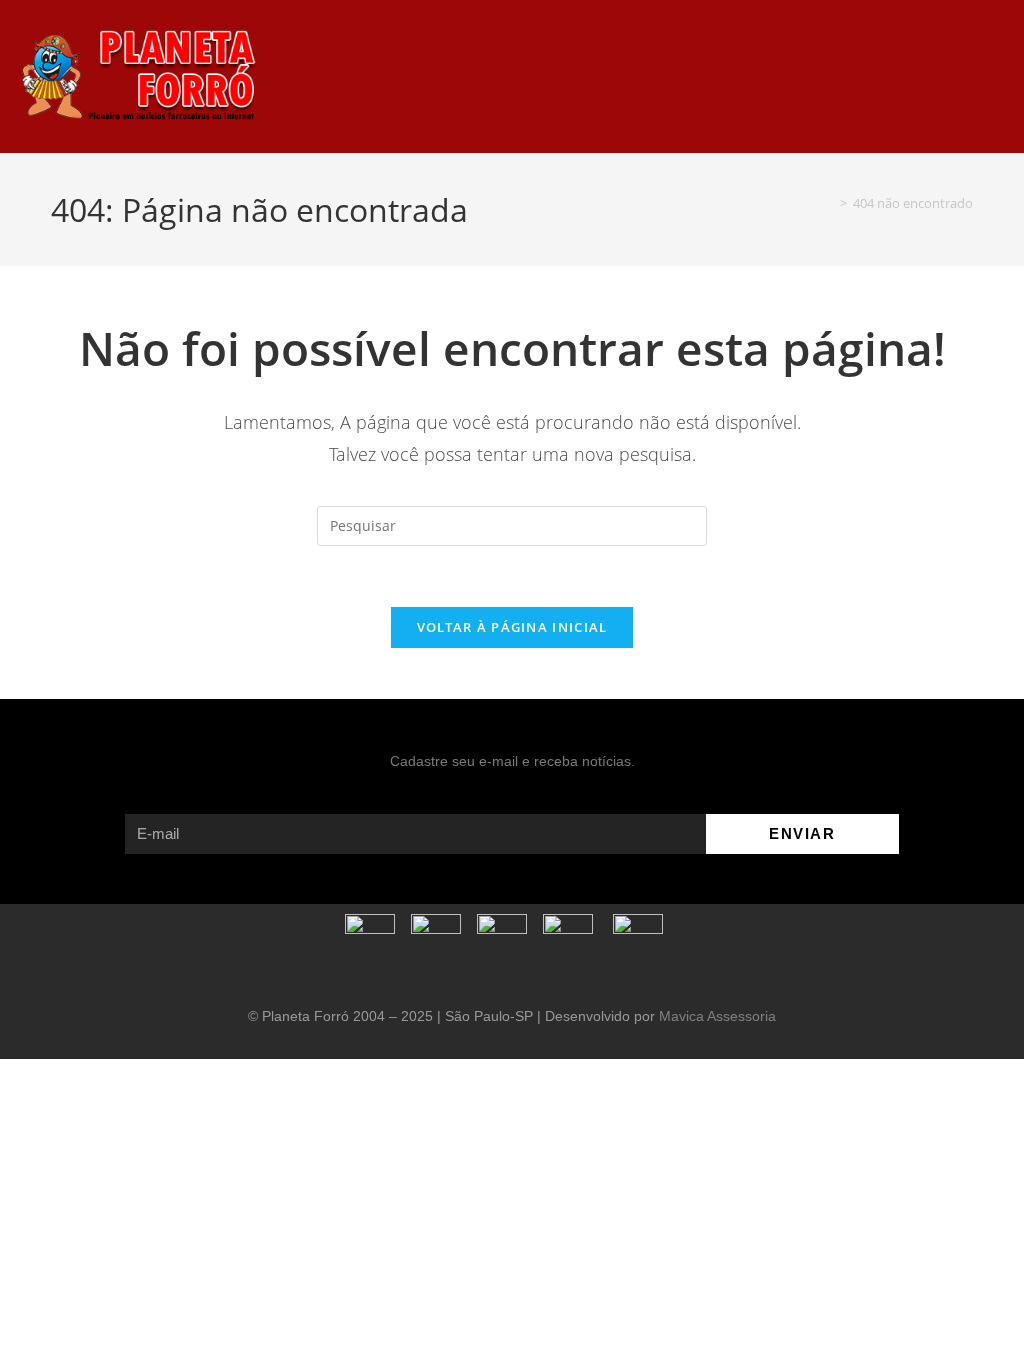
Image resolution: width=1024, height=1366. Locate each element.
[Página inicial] (829, 203)
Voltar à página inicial (512, 627)
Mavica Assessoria (717, 1016)
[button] (671, 76)
